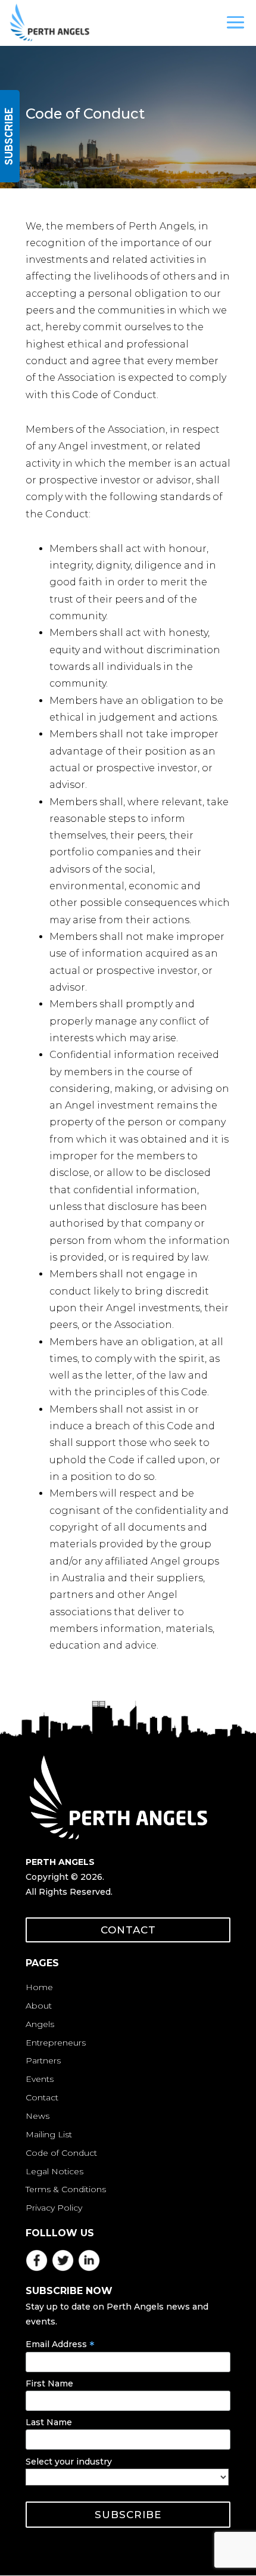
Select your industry (69, 2462)
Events (40, 2079)
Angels (40, 2024)
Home (39, 1987)
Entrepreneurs (56, 2043)
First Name (49, 2383)
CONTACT (128, 1930)
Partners (43, 2060)
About (39, 2006)
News (38, 2116)
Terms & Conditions (66, 2189)
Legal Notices (54, 2171)
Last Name (49, 2422)
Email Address (60, 2344)
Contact (42, 2097)
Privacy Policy (54, 2208)
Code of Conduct (61, 2153)
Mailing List (49, 2134)
